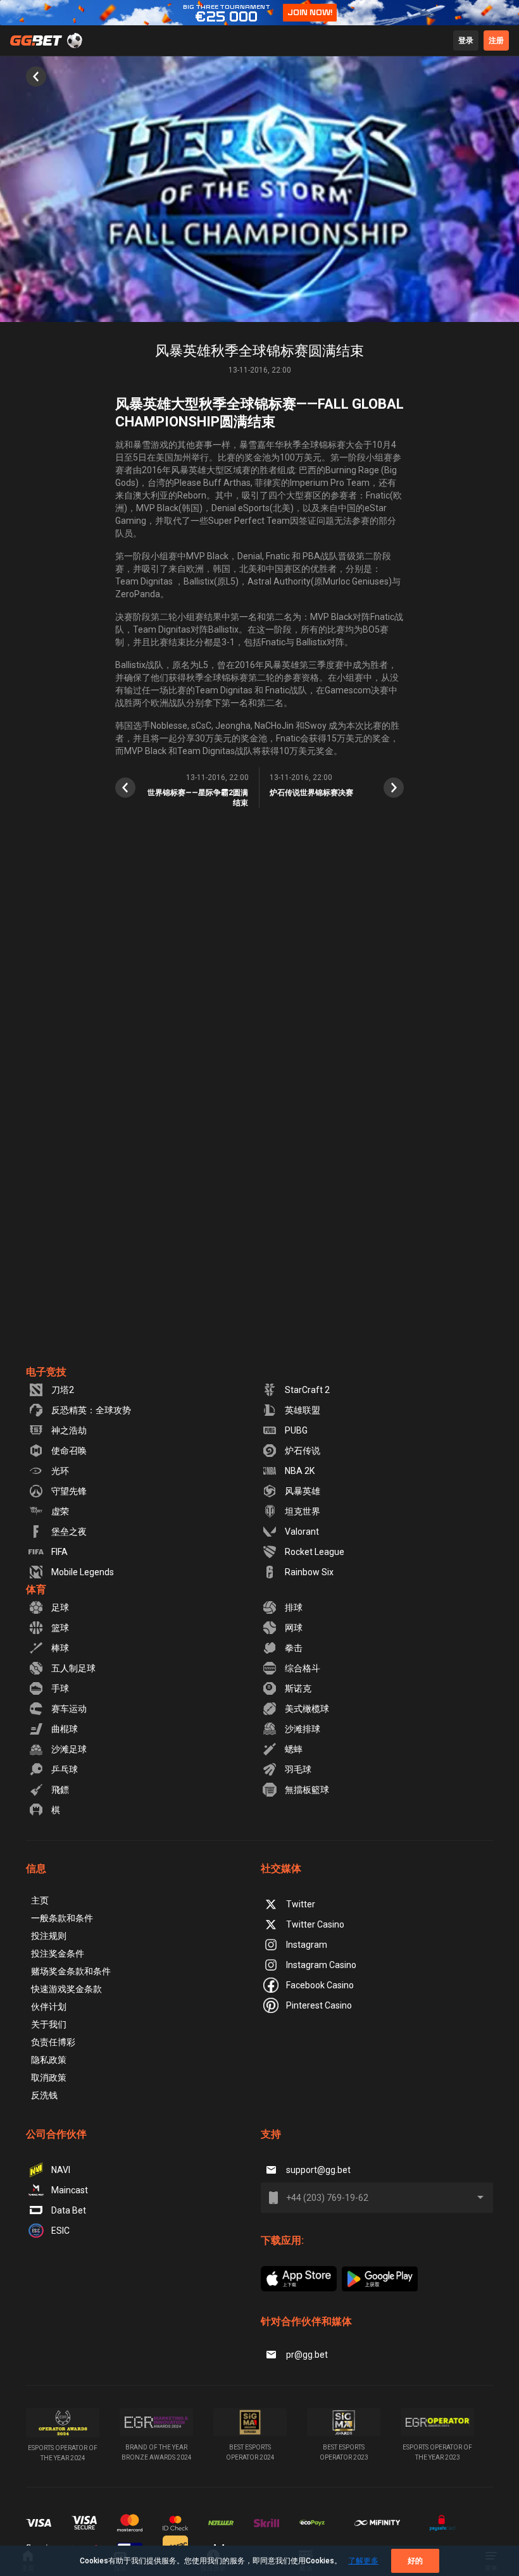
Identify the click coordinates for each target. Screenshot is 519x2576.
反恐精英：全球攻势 (91, 1410)
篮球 (60, 1628)
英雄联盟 (303, 1410)
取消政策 (49, 2078)
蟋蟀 (294, 1749)
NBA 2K (300, 1471)
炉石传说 (303, 1451)
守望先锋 (69, 1491)
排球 (294, 1607)
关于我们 (49, 2024)
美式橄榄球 (307, 1709)
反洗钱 (44, 2095)
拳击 (294, 1648)
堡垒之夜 (69, 1532)
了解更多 (363, 2561)
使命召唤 (69, 1451)
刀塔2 (63, 1390)
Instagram (307, 1945)
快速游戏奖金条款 (66, 1989)
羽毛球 (298, 1769)
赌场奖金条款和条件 (71, 1971)
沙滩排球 (303, 1729)
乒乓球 (65, 1769)
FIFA (59, 1552)
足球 (60, 1607)
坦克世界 (303, 1511)
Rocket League (315, 1552)
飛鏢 (60, 1790)
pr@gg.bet (307, 2355)
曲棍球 (65, 1729)
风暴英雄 (303, 1491)
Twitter (301, 1904)
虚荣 (60, 1511)
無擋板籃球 (307, 1790)
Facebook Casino (320, 1985)
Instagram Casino (321, 1965)
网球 (294, 1628)
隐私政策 (49, 2060)
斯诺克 (298, 1688)
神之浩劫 (69, 1430)
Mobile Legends (83, 1572)
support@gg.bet (318, 2170)
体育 (36, 1589)
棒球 (60, 1648)
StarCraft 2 (307, 1390)
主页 (40, 1900)
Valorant (302, 1532)
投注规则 (49, 1936)
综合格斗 (303, 1668)
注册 (496, 40)
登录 (466, 40)
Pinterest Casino (319, 2005)
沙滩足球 (69, 1749)
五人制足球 (73, 1668)
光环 (60, 1471)
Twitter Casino (315, 1924)
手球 (60, 1688)
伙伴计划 (49, 2007)
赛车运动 (69, 1709)
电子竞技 (46, 1372)
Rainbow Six (309, 1572)
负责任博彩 (53, 2042)
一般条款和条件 (62, 1918)
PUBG (296, 1430)
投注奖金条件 (58, 1954)
